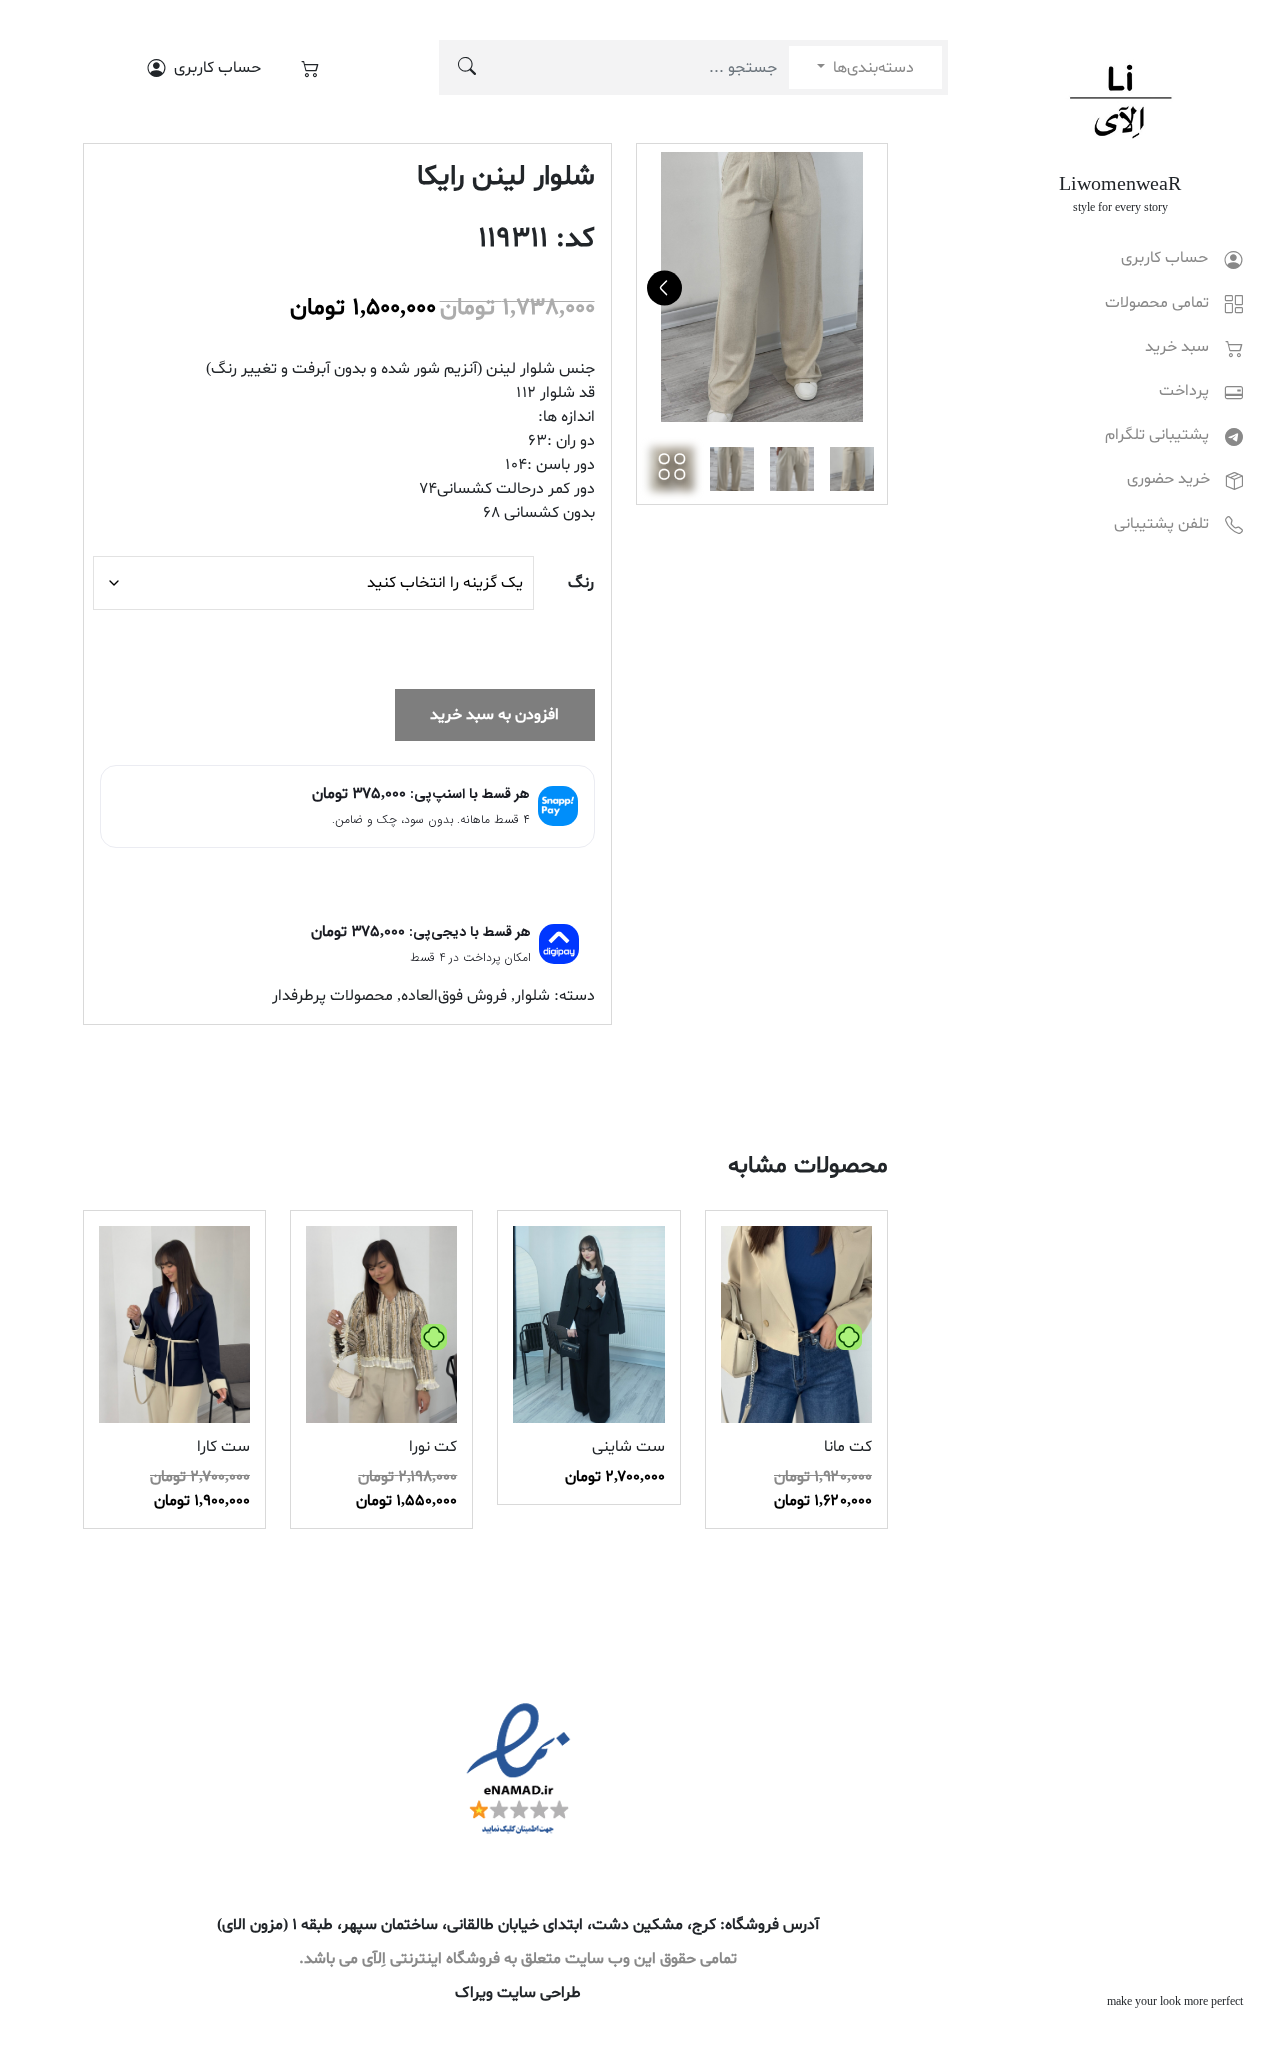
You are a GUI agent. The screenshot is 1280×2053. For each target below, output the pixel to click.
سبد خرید (1177, 347)
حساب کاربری (1164, 258)
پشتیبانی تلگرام (1157, 435)
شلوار (532, 996)
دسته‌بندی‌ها (871, 68)
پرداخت (1184, 391)
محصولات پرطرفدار (332, 996)
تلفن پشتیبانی (1161, 524)
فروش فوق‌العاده (454, 996)
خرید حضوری (1168, 479)
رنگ (581, 583)
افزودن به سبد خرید (494, 715)
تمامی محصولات (1157, 303)
